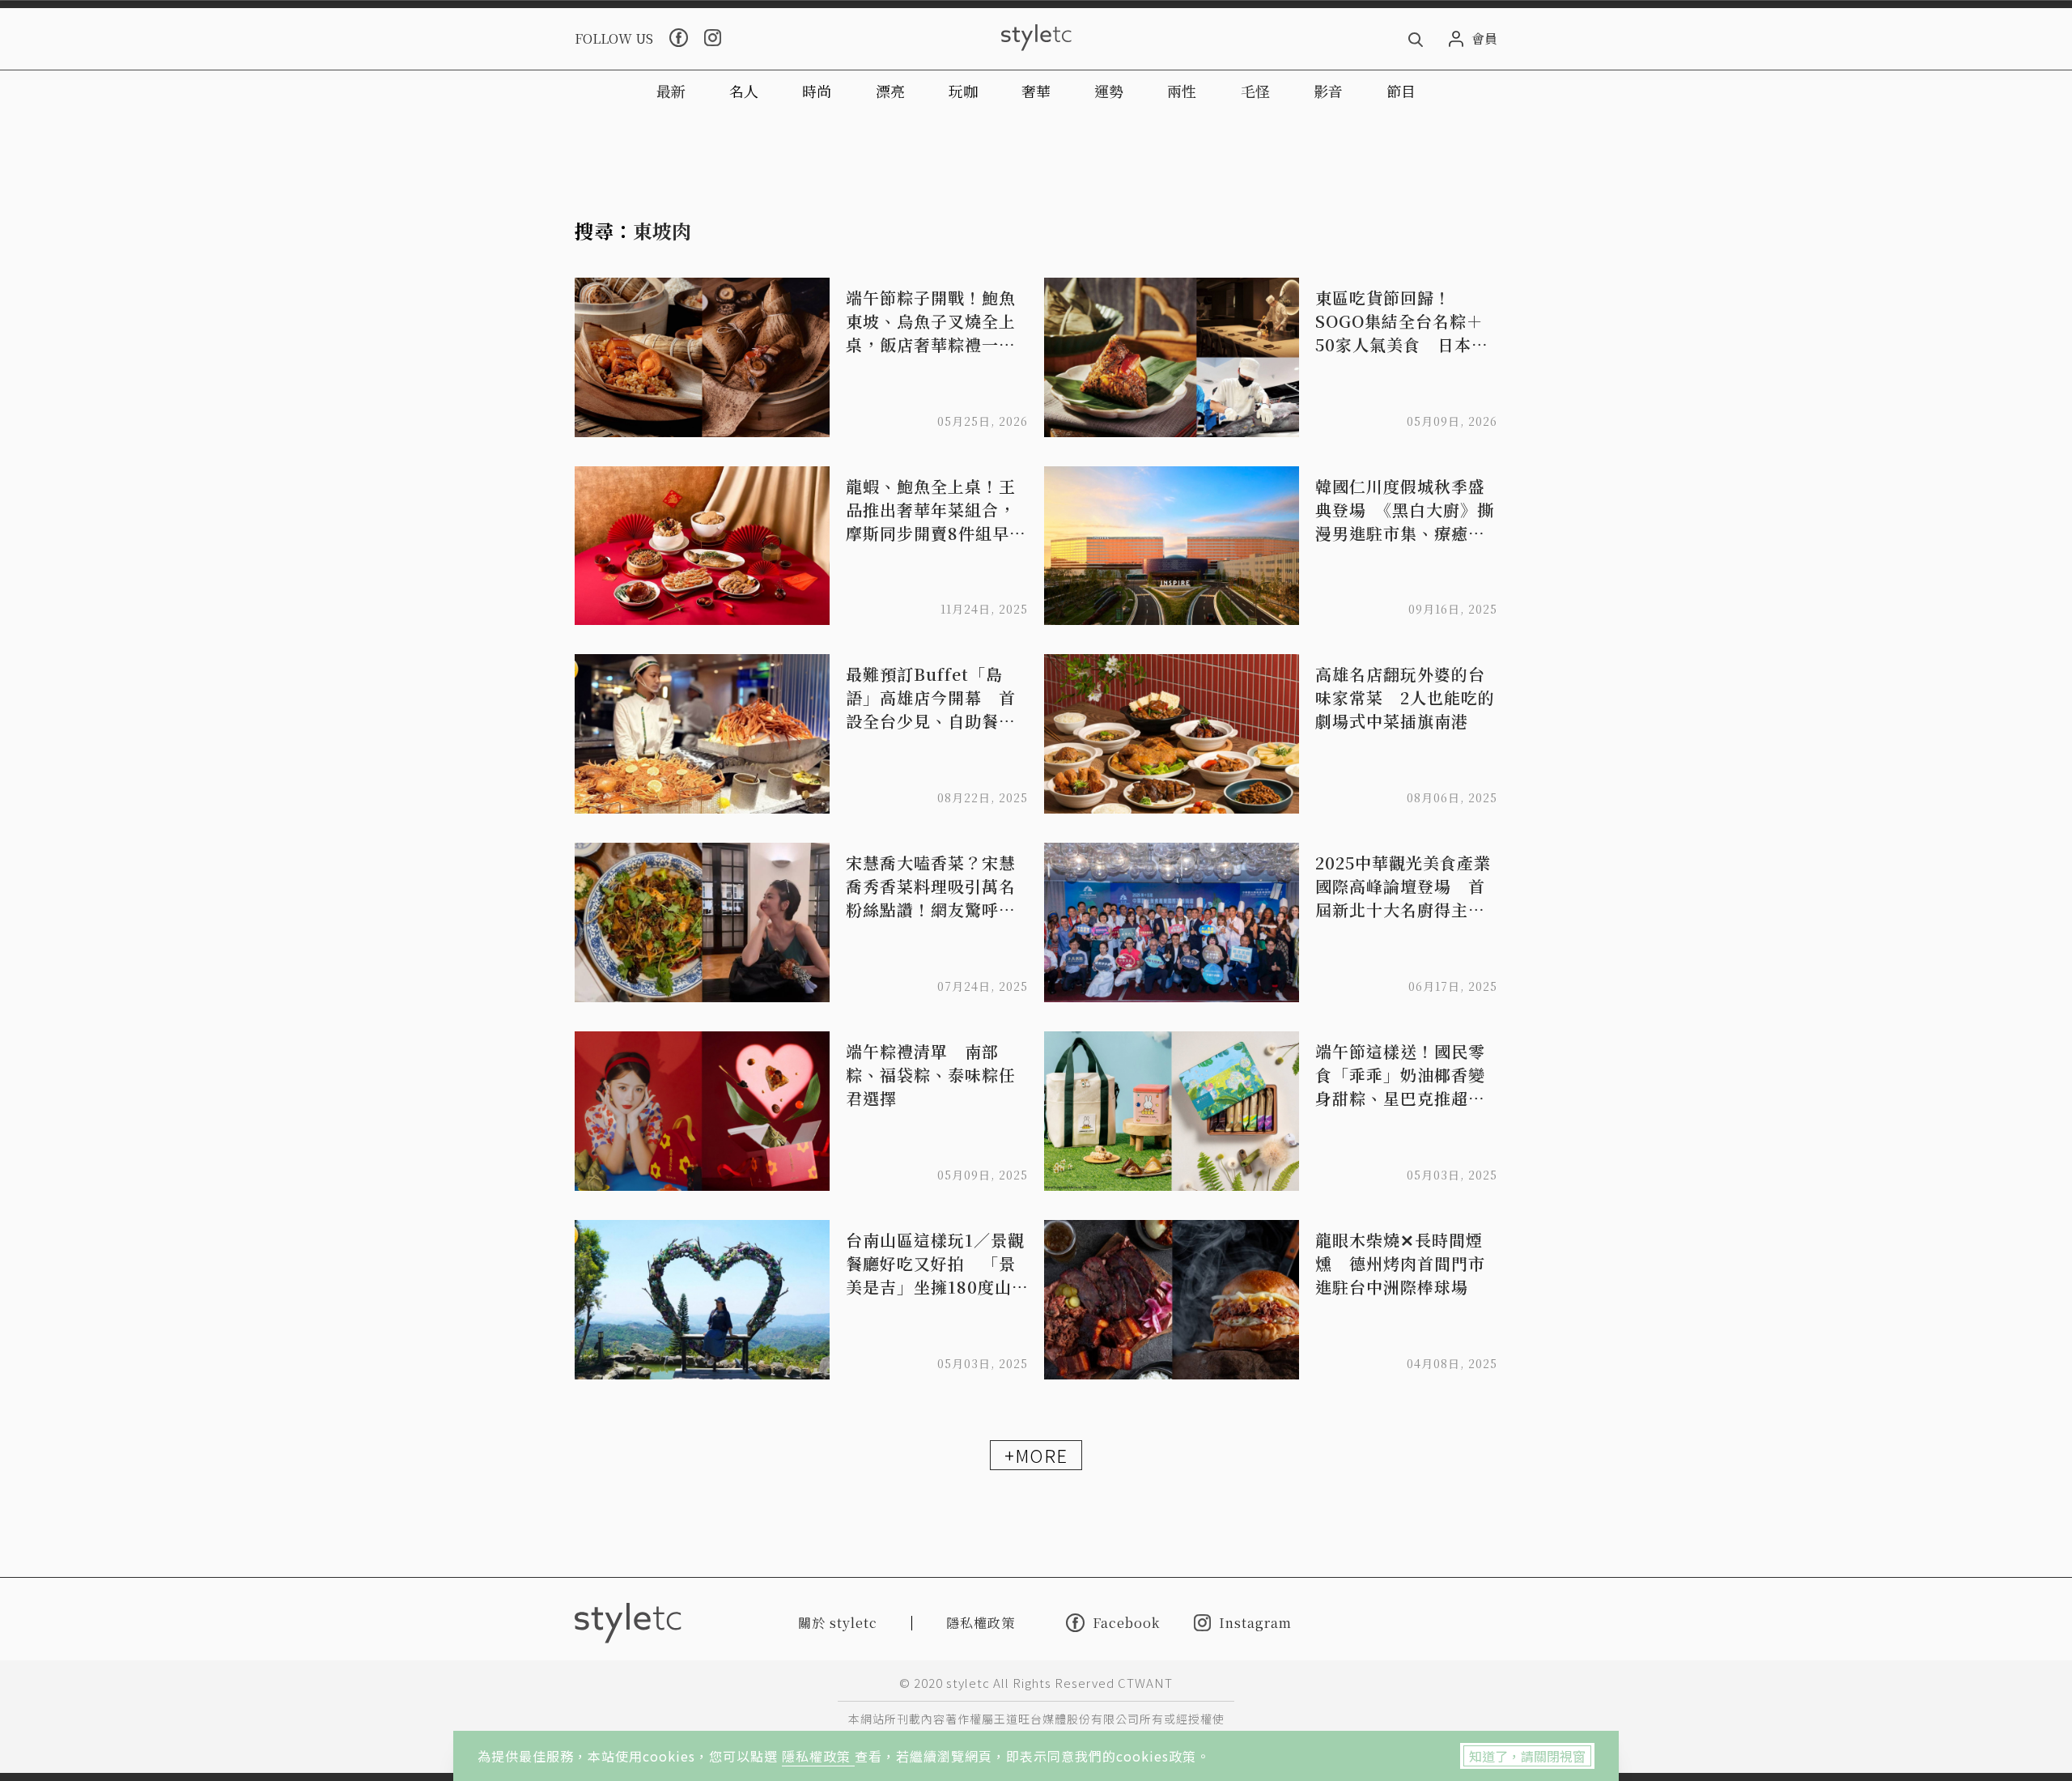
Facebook (1126, 1622)
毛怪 (1255, 91)
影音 (1328, 91)
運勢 (1109, 91)
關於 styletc (838, 1623)
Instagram (1255, 1623)
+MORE (1036, 1455)
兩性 (1182, 91)
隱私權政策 (818, 1756)
